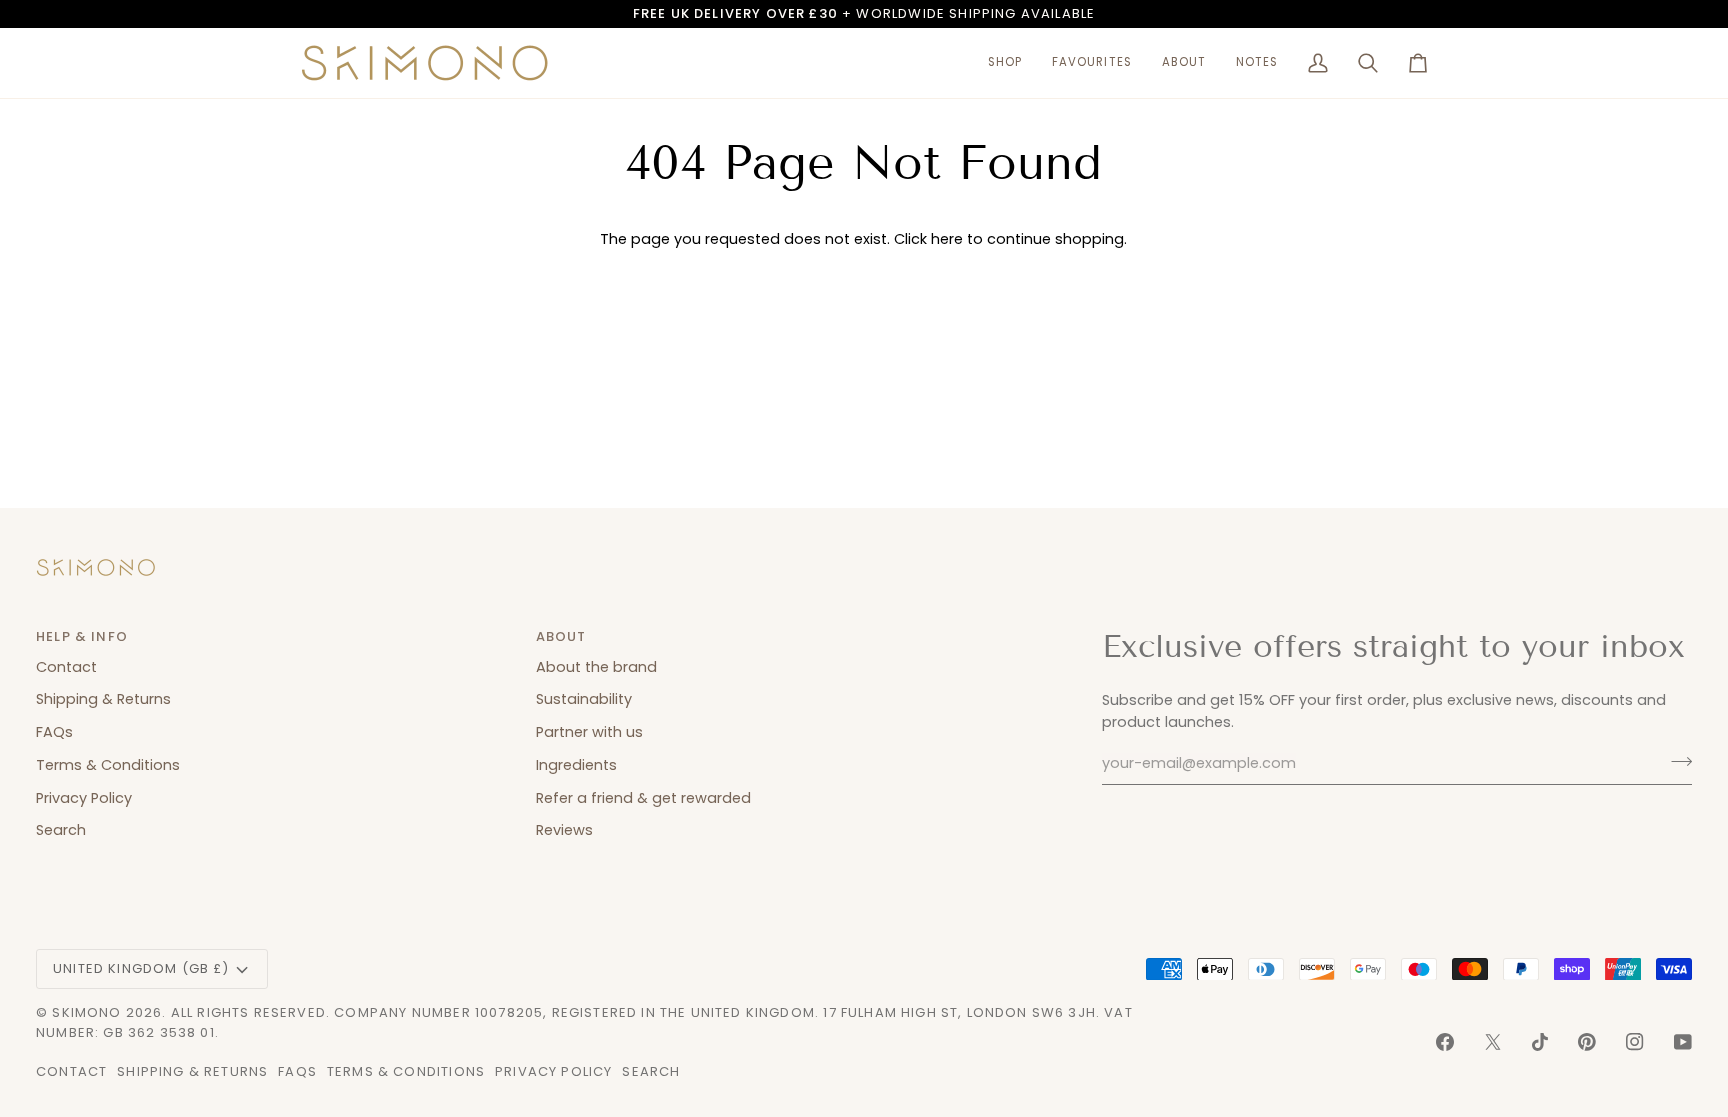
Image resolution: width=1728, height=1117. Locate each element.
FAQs (54, 732)
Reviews (564, 830)
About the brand (596, 667)
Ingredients (576, 765)
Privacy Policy (84, 798)
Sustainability (584, 699)
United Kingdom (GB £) (141, 968)
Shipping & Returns (103, 699)
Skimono (86, 1012)
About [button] (561, 636)
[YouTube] (1683, 1042)
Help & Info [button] (82, 636)
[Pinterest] (1587, 1042)
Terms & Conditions (108, 765)
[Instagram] (1635, 1042)
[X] (1493, 1042)
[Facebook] (1445, 1042)
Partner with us (589, 732)
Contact (66, 667)
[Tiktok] (1540, 1042)
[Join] (1675, 761)
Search (61, 830)
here (947, 239)
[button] (1005, 63)
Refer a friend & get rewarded (643, 798)
